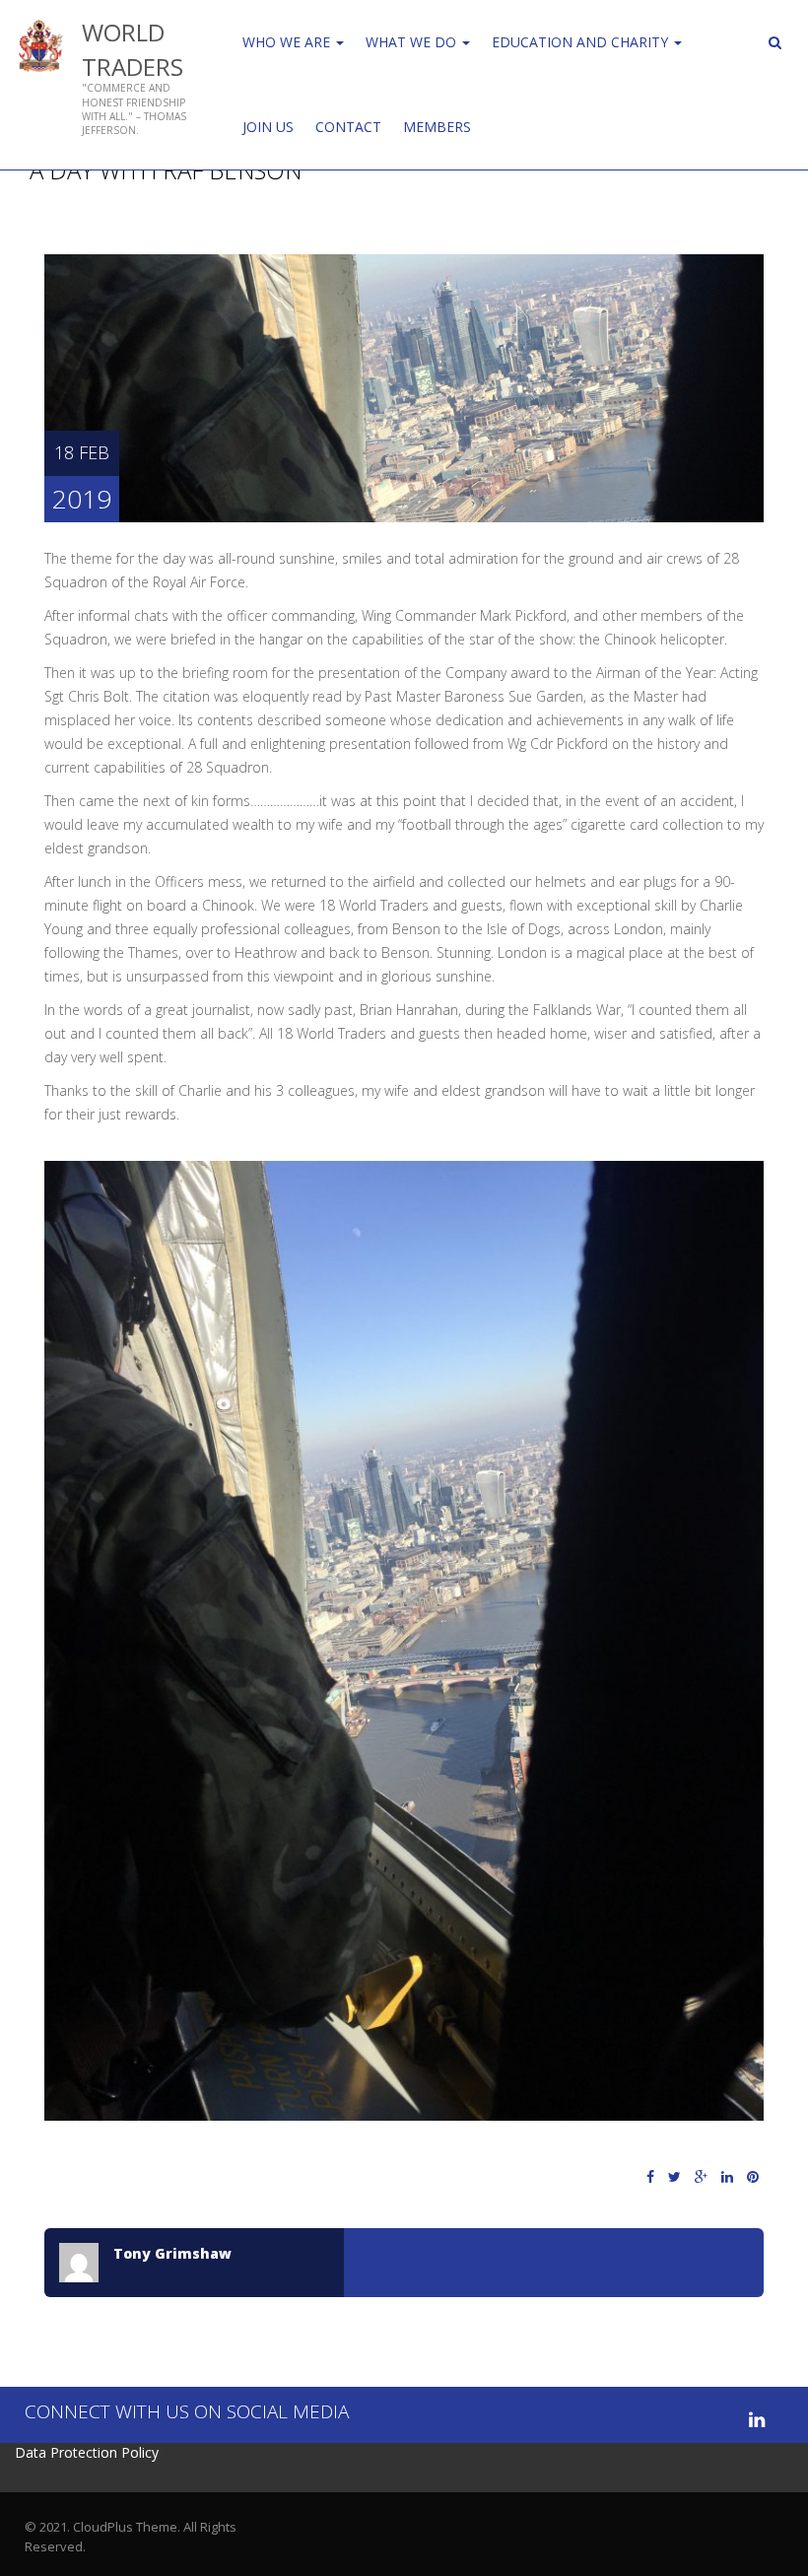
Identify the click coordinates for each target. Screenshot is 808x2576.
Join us (268, 127)
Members (437, 127)
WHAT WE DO (413, 42)
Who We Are (288, 42)
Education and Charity (582, 42)
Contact (348, 127)
